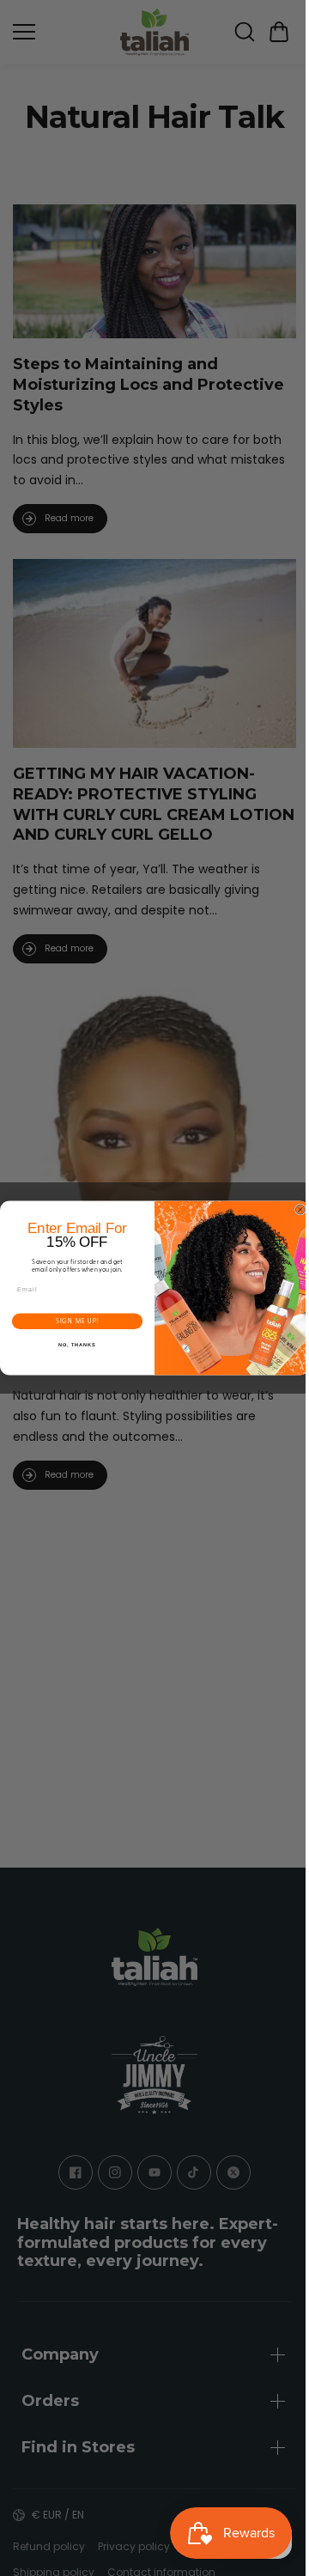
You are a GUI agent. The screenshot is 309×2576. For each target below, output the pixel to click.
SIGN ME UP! (73, 1321)
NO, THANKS (73, 1345)
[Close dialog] (296, 1209)
